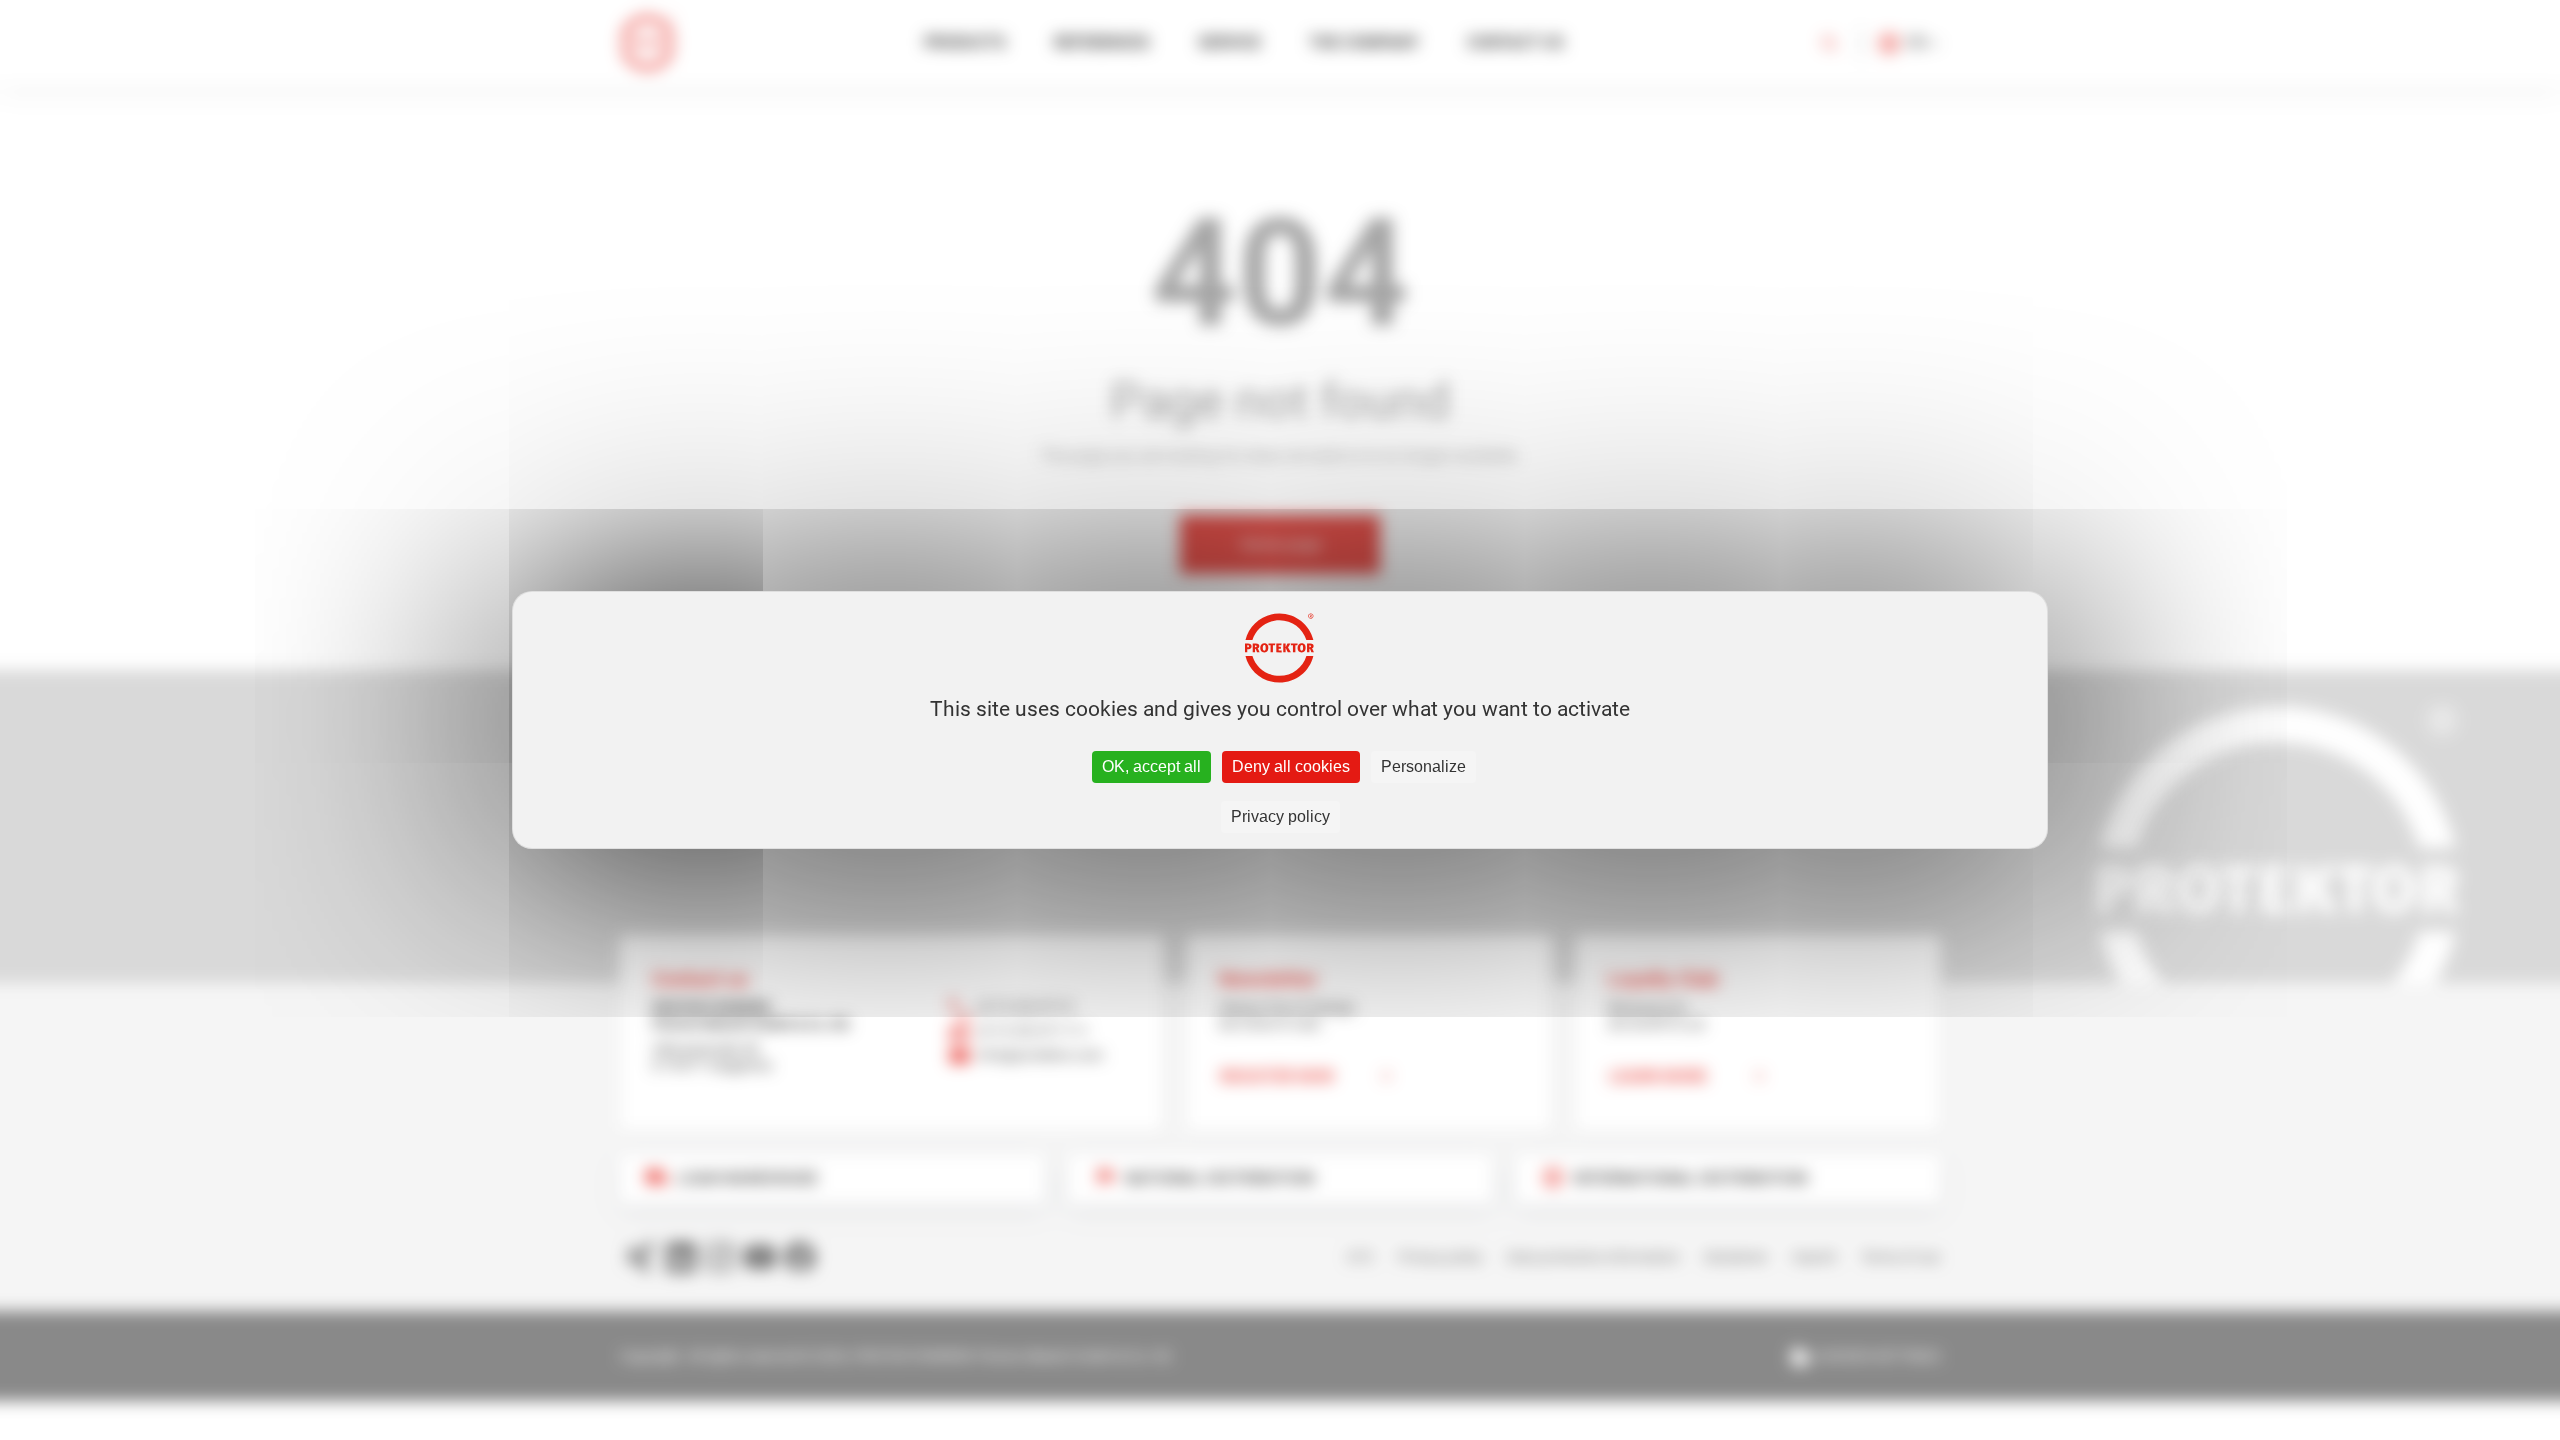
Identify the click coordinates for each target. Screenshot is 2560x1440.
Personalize (1423, 766)
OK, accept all (1151, 766)
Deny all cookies (1291, 766)
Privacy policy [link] (1280, 816)
